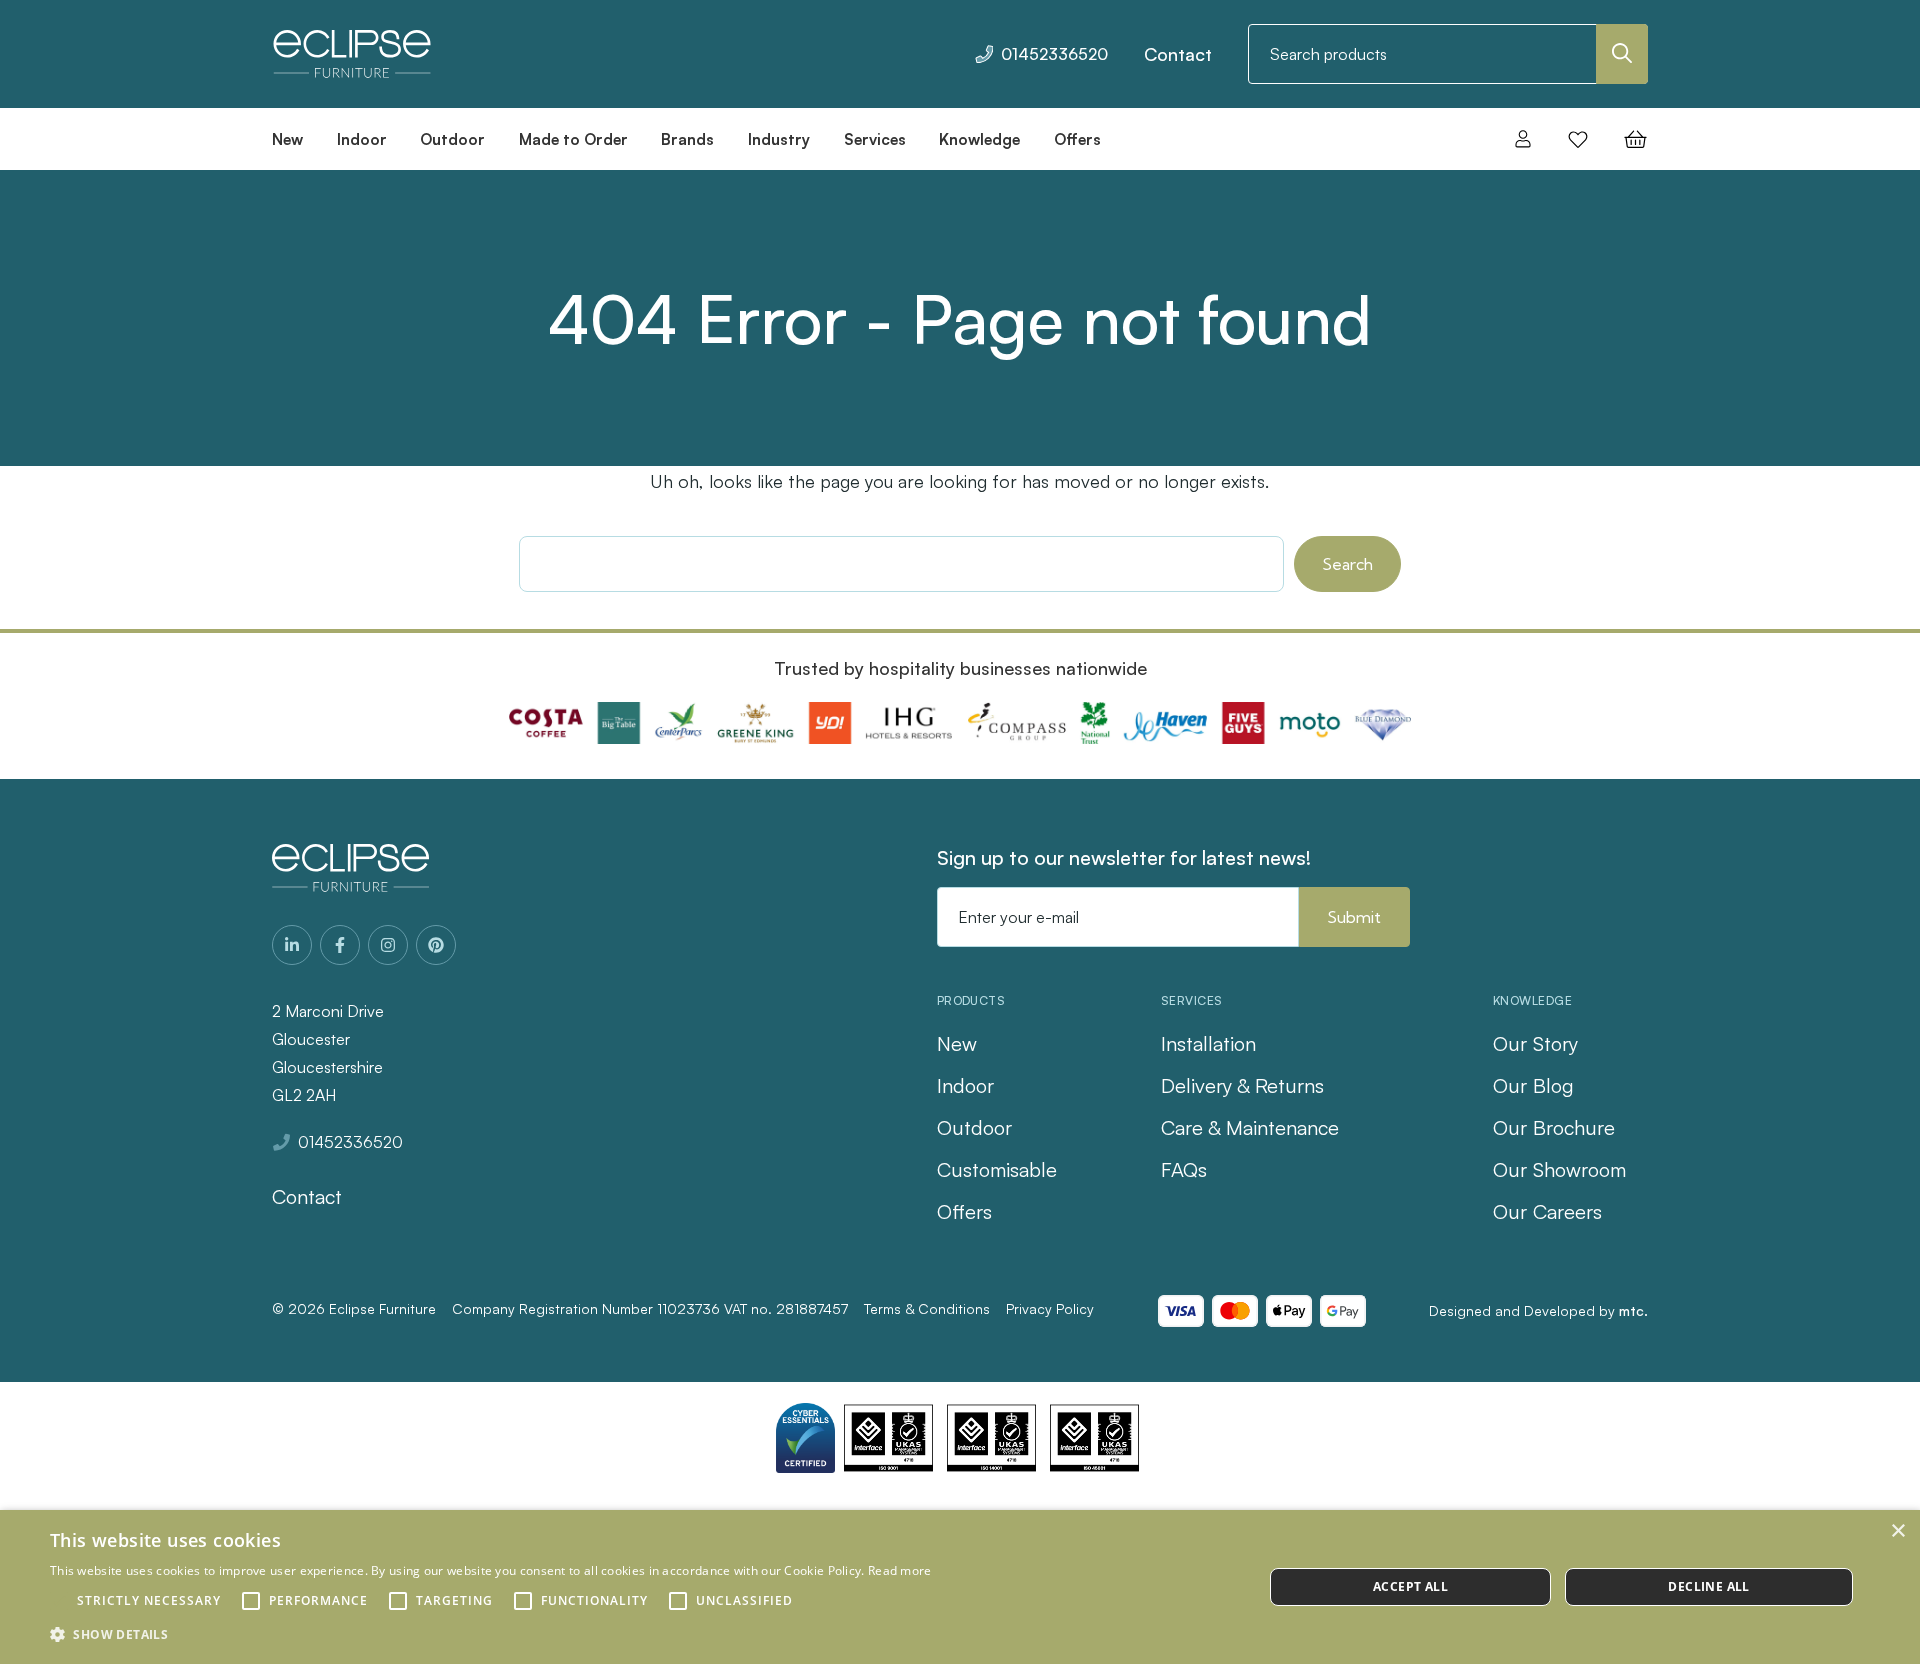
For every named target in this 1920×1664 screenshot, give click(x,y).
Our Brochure (1554, 1127)
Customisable (997, 1169)
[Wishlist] (1578, 139)
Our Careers (1547, 1211)
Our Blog (1533, 1085)
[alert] (960, 1587)
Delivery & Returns (1242, 1085)
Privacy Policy (1050, 1308)
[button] (491, 1635)
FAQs (1184, 1169)
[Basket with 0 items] (1629, 139)
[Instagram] (388, 945)
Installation (1208, 1043)
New (957, 1043)
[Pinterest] (436, 945)
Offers (964, 1211)
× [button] (1897, 1531)
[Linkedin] (292, 945)
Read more (900, 1570)
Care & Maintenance (1250, 1127)
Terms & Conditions (927, 1308)
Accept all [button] (1410, 1586)
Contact (1178, 54)
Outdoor (974, 1127)
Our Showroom (1559, 1169)
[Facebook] (340, 945)
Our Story (1535, 1043)
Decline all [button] (1708, 1586)
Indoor (965, 1085)
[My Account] (1523, 139)
